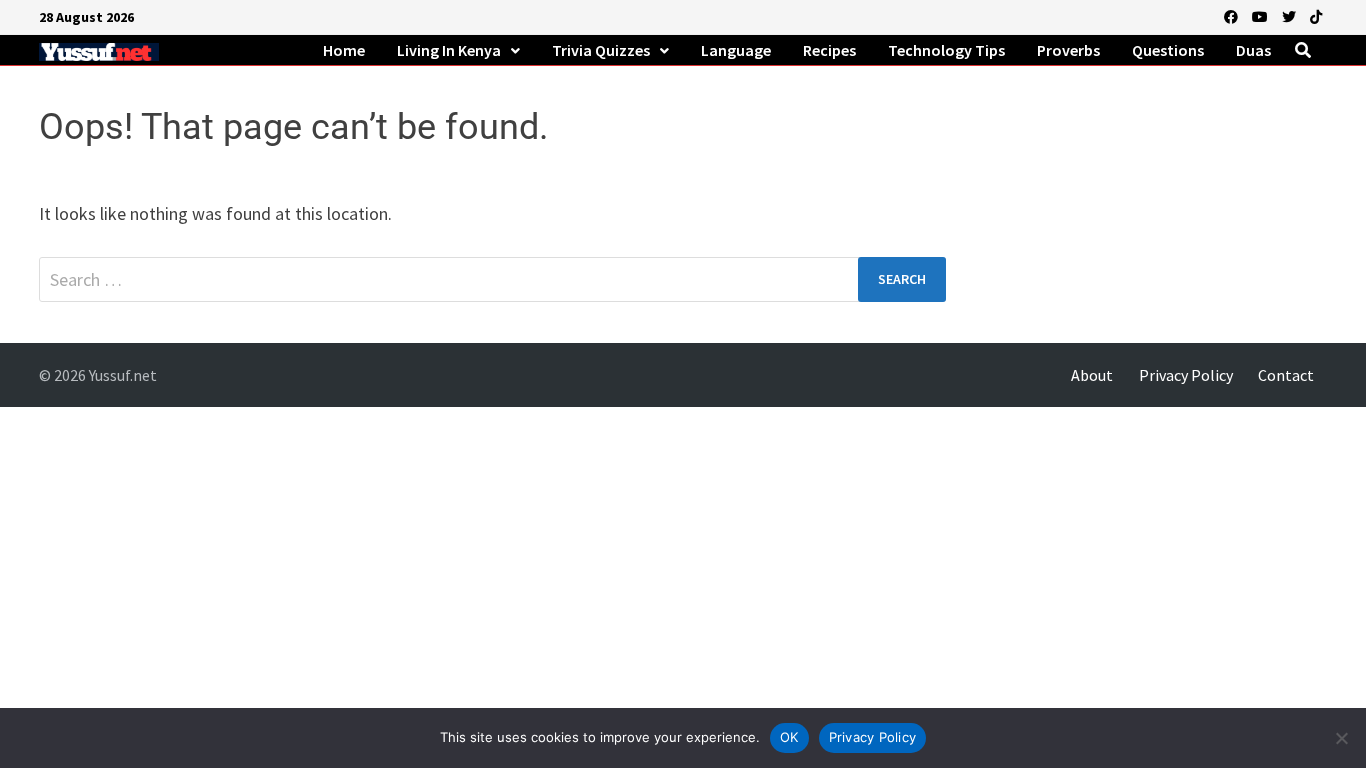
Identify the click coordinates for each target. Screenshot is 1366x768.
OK (789, 737)
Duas (1253, 50)
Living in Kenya (449, 50)
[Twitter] (1291, 15)
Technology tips (946, 50)
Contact (1286, 375)
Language (736, 50)
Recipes (829, 50)
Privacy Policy (1186, 375)
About (1092, 375)
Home (344, 50)
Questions (1168, 50)
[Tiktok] (1316, 15)
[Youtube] (1262, 15)
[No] (1341, 738)
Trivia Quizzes (601, 50)
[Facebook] (1233, 15)
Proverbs (1068, 50)
